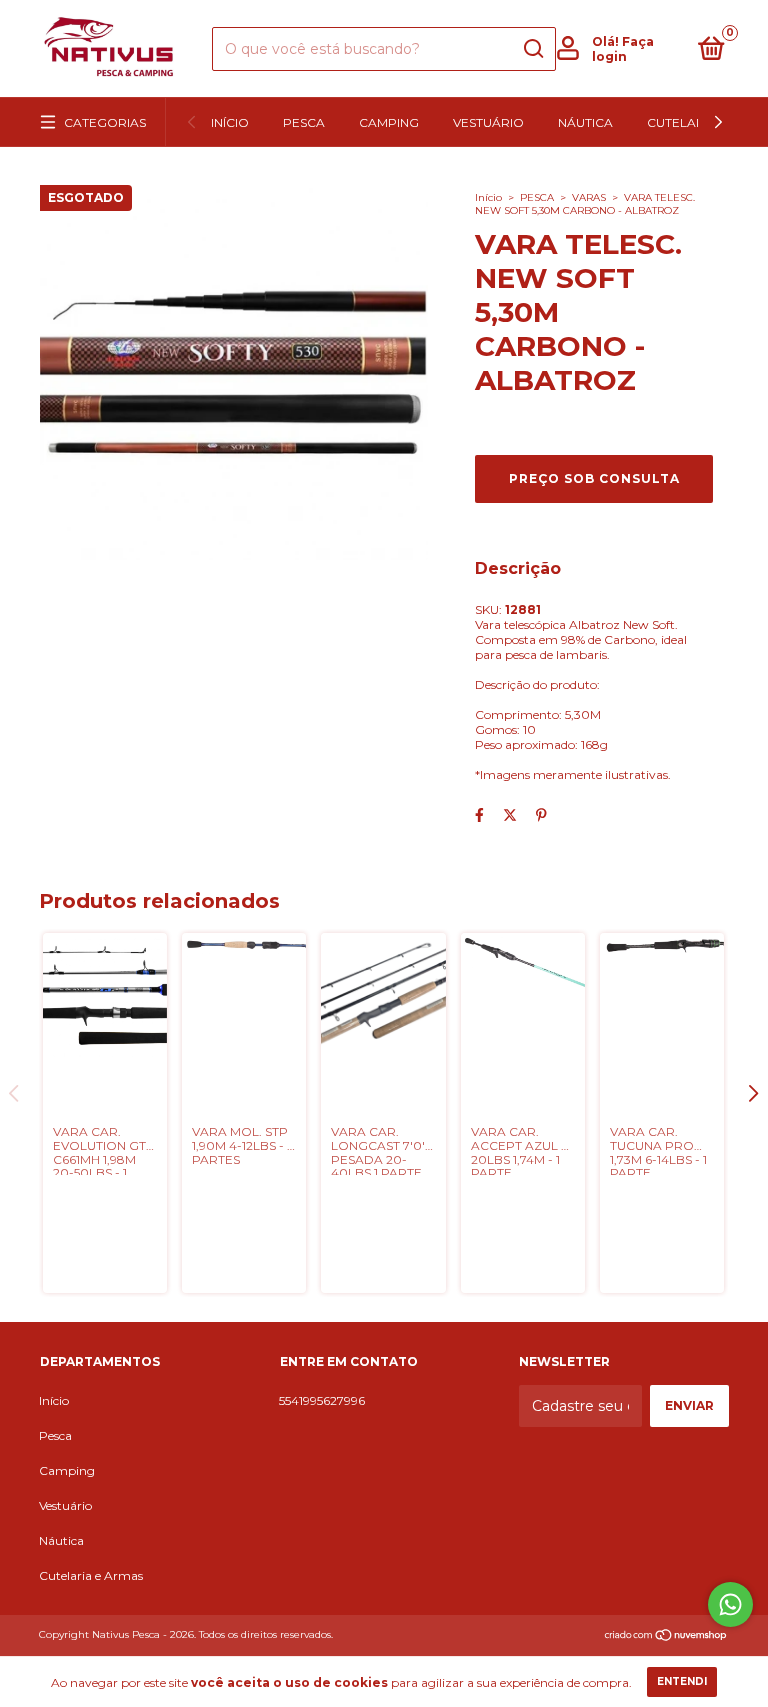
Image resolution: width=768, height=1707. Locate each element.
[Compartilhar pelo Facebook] (479, 815)
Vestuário (488, 122)
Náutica (585, 122)
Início (230, 122)
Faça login (623, 49)
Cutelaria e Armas (91, 1575)
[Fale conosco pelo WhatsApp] (730, 1604)
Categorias (105, 122)
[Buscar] (532, 49)
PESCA (537, 197)
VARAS (589, 197)
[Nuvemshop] (666, 1637)
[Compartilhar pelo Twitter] (510, 815)
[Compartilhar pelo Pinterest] (541, 815)
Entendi (682, 1681)
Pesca (304, 122)
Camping (389, 122)
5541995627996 (322, 1400)
